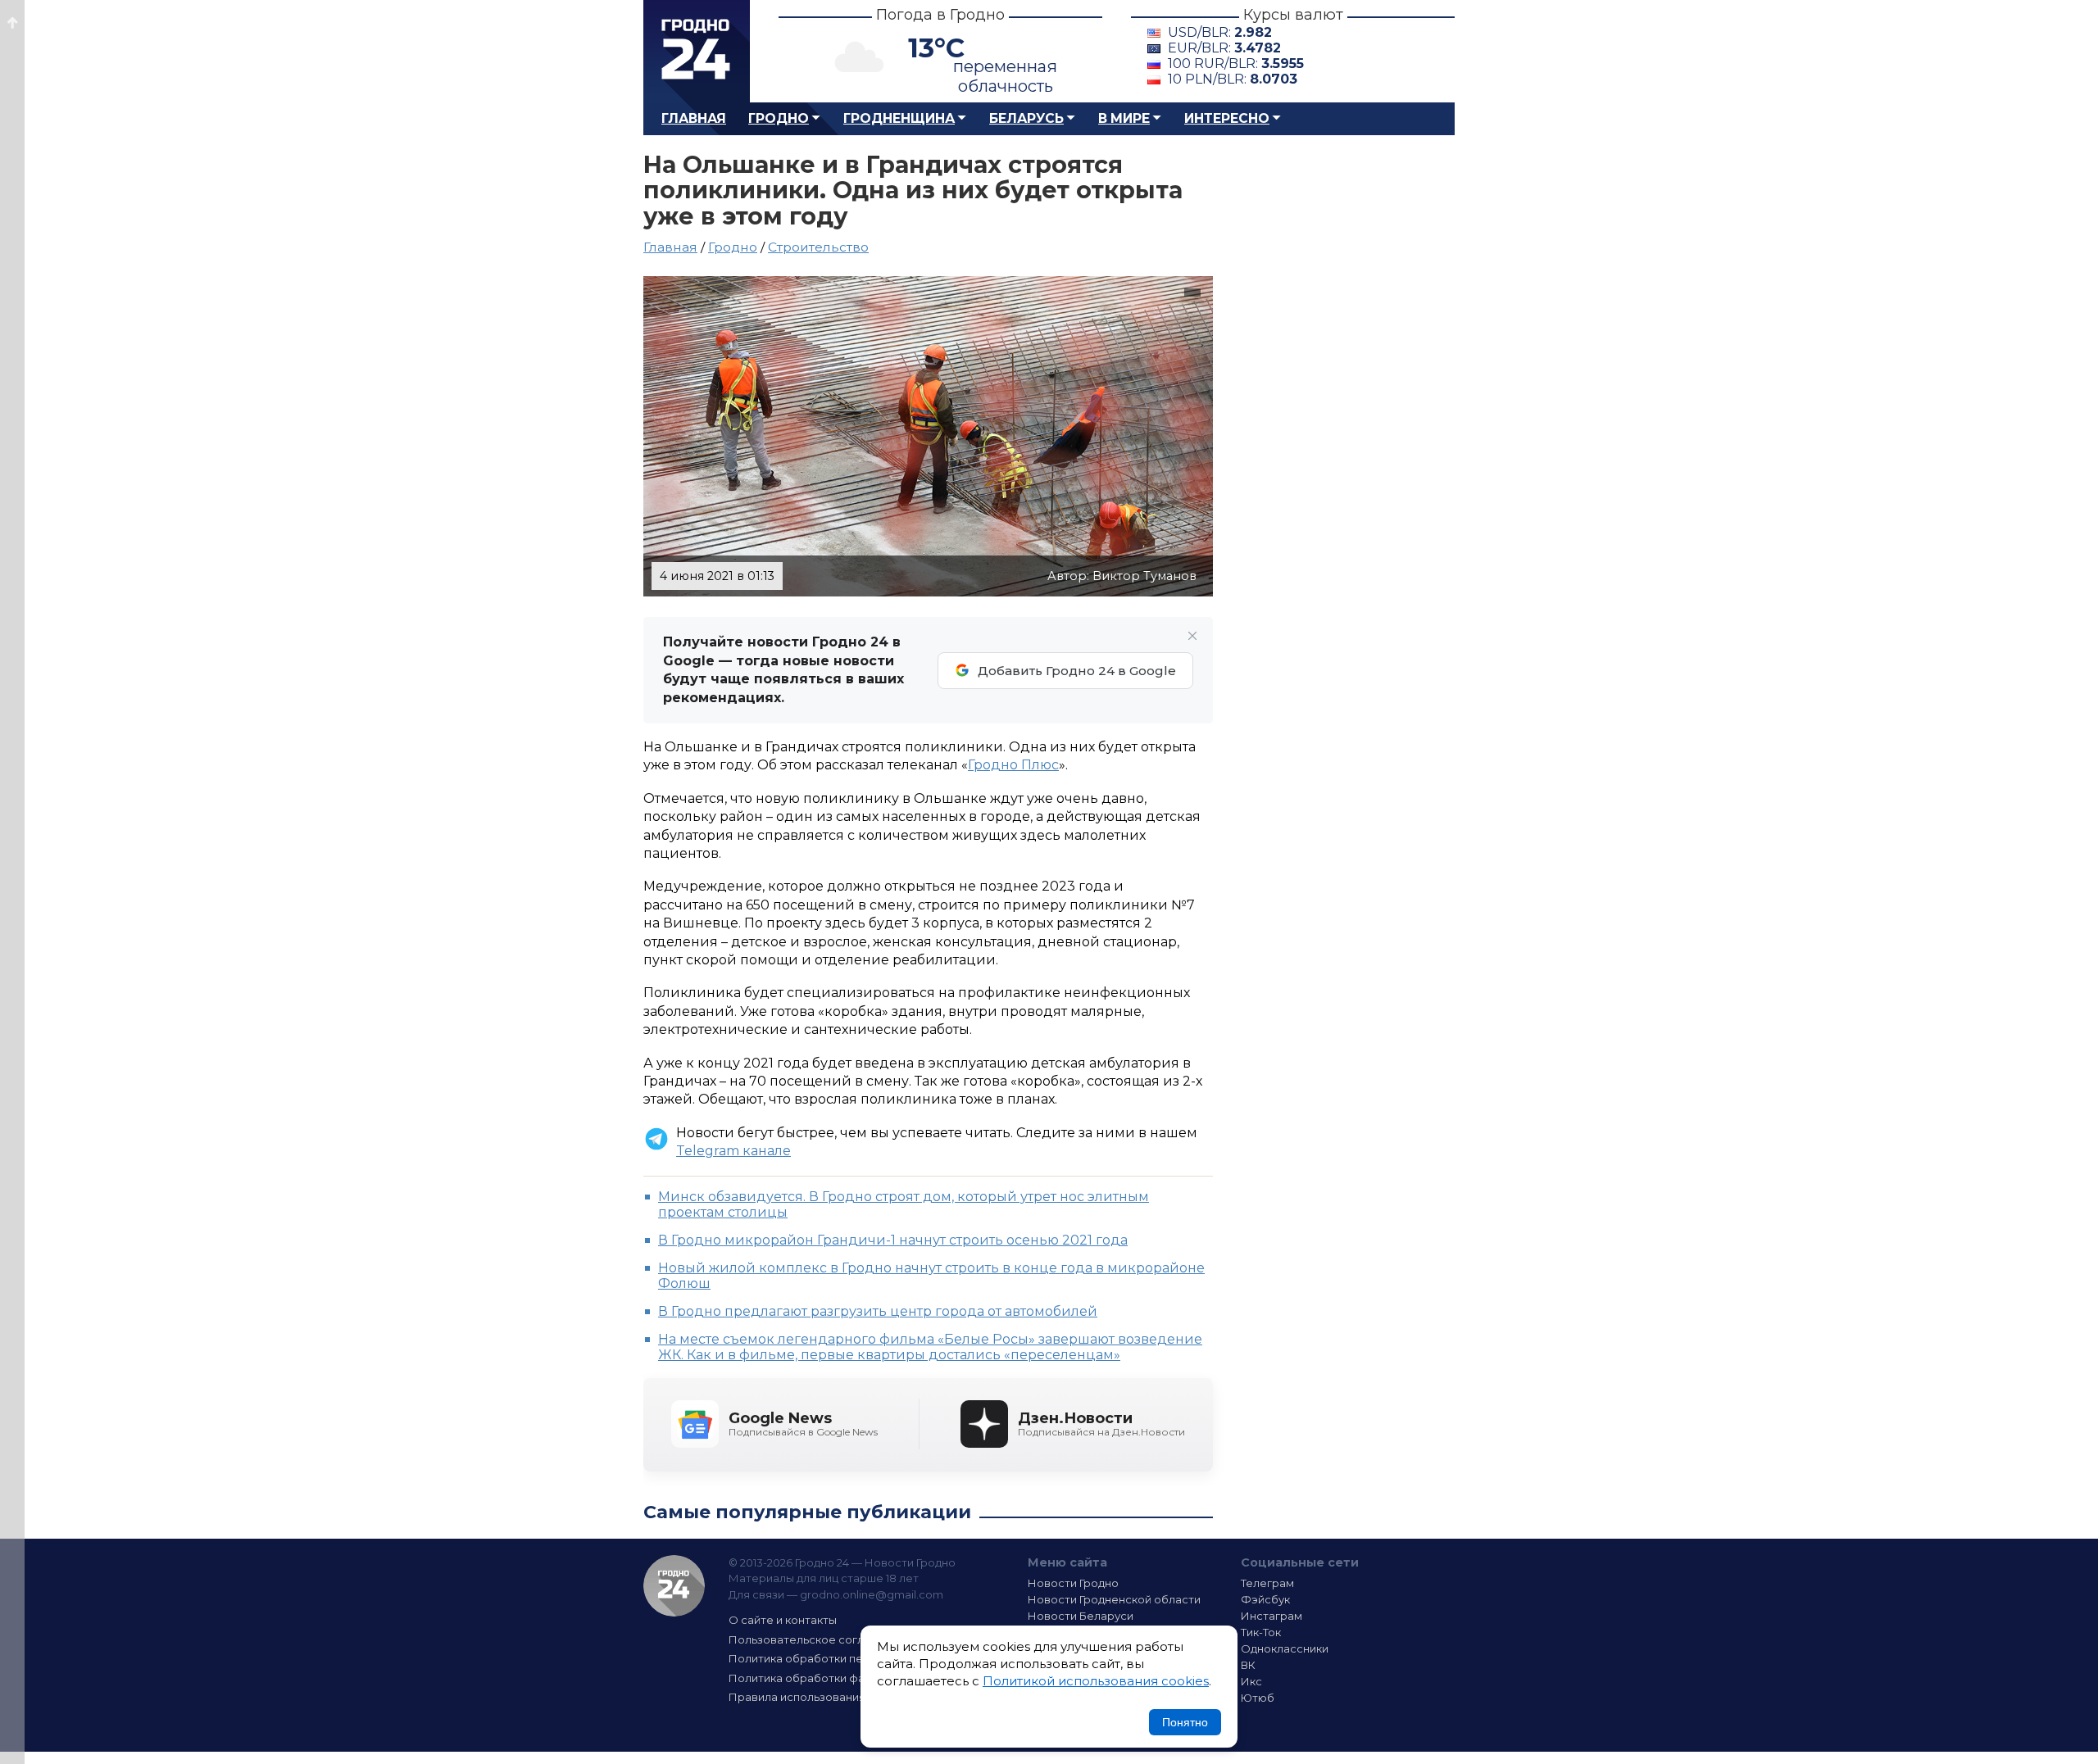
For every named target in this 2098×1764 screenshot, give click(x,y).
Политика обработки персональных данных (851, 1658)
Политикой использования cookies (1096, 1681)
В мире (1124, 118)
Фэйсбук (1265, 1599)
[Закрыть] (1192, 636)
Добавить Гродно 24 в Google (1077, 671)
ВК (1248, 1665)
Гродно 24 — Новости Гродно (674, 1586)
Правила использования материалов (833, 1697)
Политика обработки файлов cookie (830, 1678)
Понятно (1185, 1722)
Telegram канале (733, 1151)
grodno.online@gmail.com (872, 1594)
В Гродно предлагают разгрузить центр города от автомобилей (878, 1311)
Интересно (1227, 118)
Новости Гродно (1073, 1583)
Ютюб (1258, 1698)
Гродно (779, 118)
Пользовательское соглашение (818, 1639)
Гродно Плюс (1013, 765)
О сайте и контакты (783, 1620)
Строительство (818, 247)
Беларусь (1026, 118)
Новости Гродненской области (1114, 1599)
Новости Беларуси (1081, 1616)
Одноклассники (1285, 1648)
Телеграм (1267, 1583)
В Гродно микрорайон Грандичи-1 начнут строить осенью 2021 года (893, 1240)
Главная (694, 118)
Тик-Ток (1261, 1632)
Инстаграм (1272, 1616)
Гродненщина (899, 118)
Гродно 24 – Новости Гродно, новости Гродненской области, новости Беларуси (697, 51)
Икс (1251, 1681)
